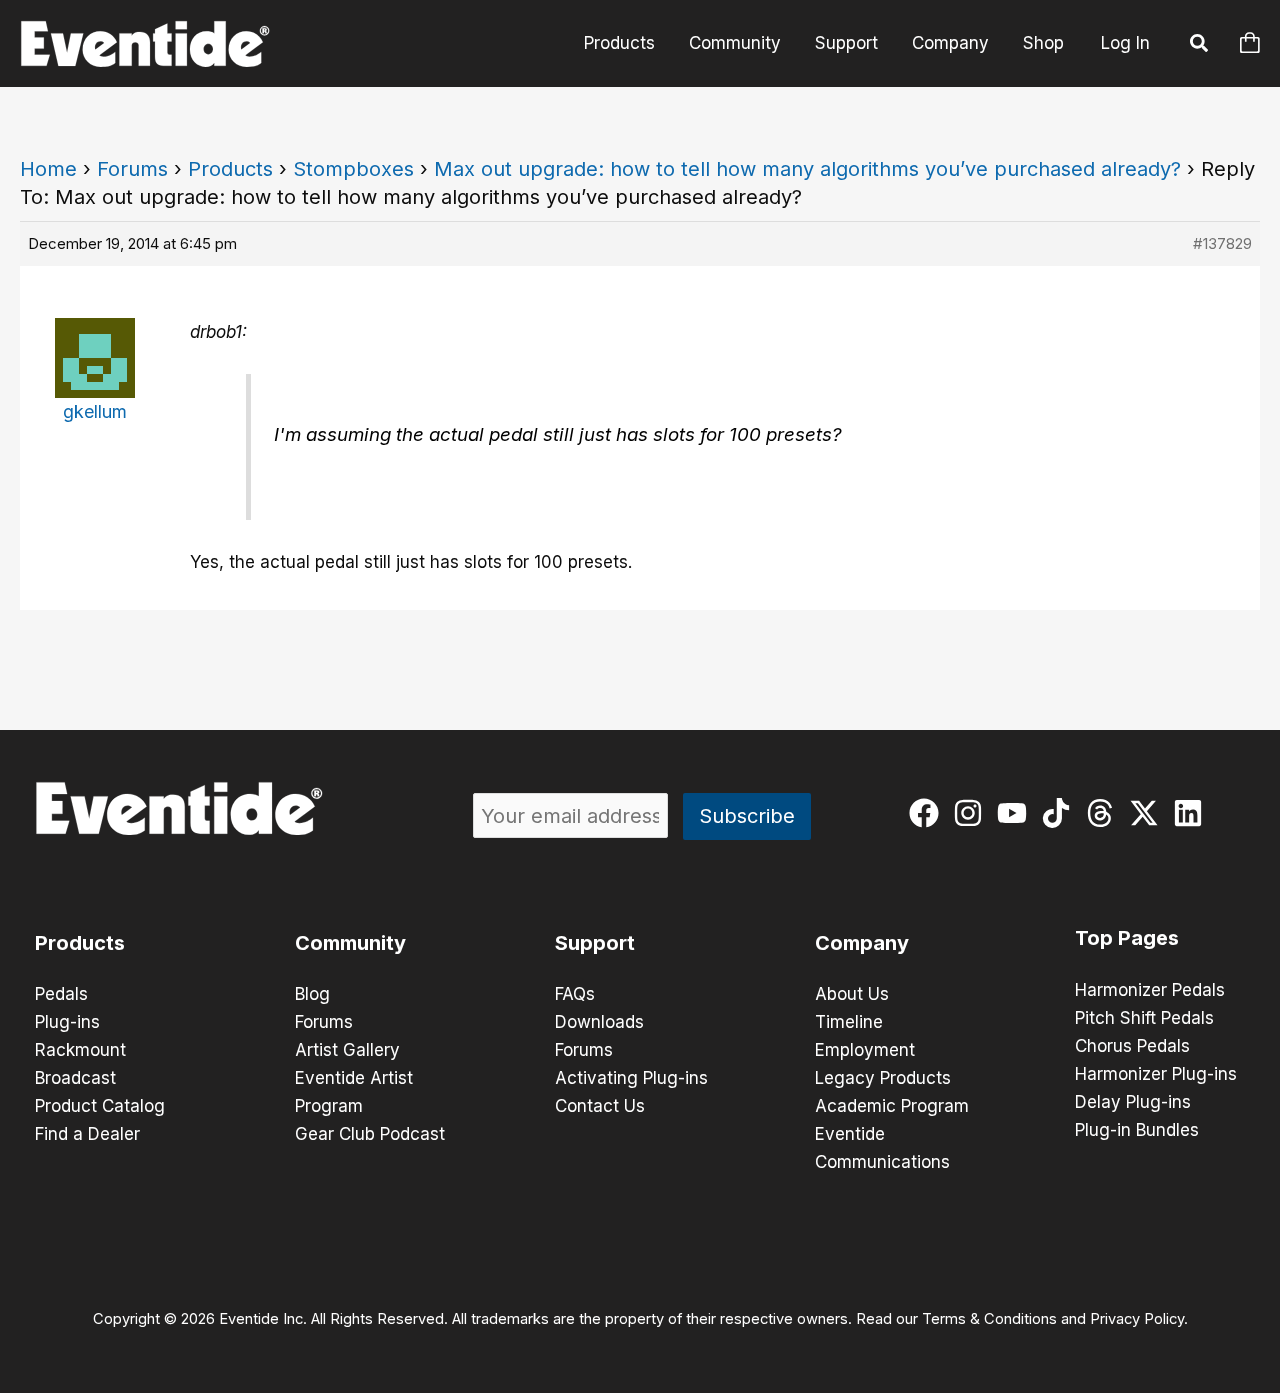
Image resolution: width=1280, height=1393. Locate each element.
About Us (852, 994)
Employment (865, 1050)
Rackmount (80, 1050)
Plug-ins (67, 1022)
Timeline (849, 1022)
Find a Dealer (87, 1134)
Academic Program (892, 1106)
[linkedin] (1192, 813)
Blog (312, 994)
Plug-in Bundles (1137, 1130)
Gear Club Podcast (370, 1134)
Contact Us (600, 1106)
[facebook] (928, 813)
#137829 (1222, 243)
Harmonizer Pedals (1150, 990)
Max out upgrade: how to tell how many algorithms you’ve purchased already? (807, 169)
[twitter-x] (1148, 813)
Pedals (61, 994)
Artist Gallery (347, 1050)
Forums (132, 169)
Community (735, 43)
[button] (1200, 46)
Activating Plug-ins (631, 1078)
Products (619, 43)
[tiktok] (1060, 813)
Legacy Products (883, 1078)
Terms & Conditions (989, 1319)
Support (846, 43)
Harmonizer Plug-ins (1156, 1074)
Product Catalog (100, 1106)
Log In (1125, 43)
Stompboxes (353, 169)
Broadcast (75, 1078)
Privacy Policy (1137, 1319)
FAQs (575, 994)
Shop (1043, 43)
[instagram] (972, 813)
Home (48, 169)
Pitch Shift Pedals (1144, 1018)
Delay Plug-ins (1133, 1102)
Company (950, 43)
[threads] (1104, 813)
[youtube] (1016, 813)
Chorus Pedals (1132, 1046)
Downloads (599, 1022)
